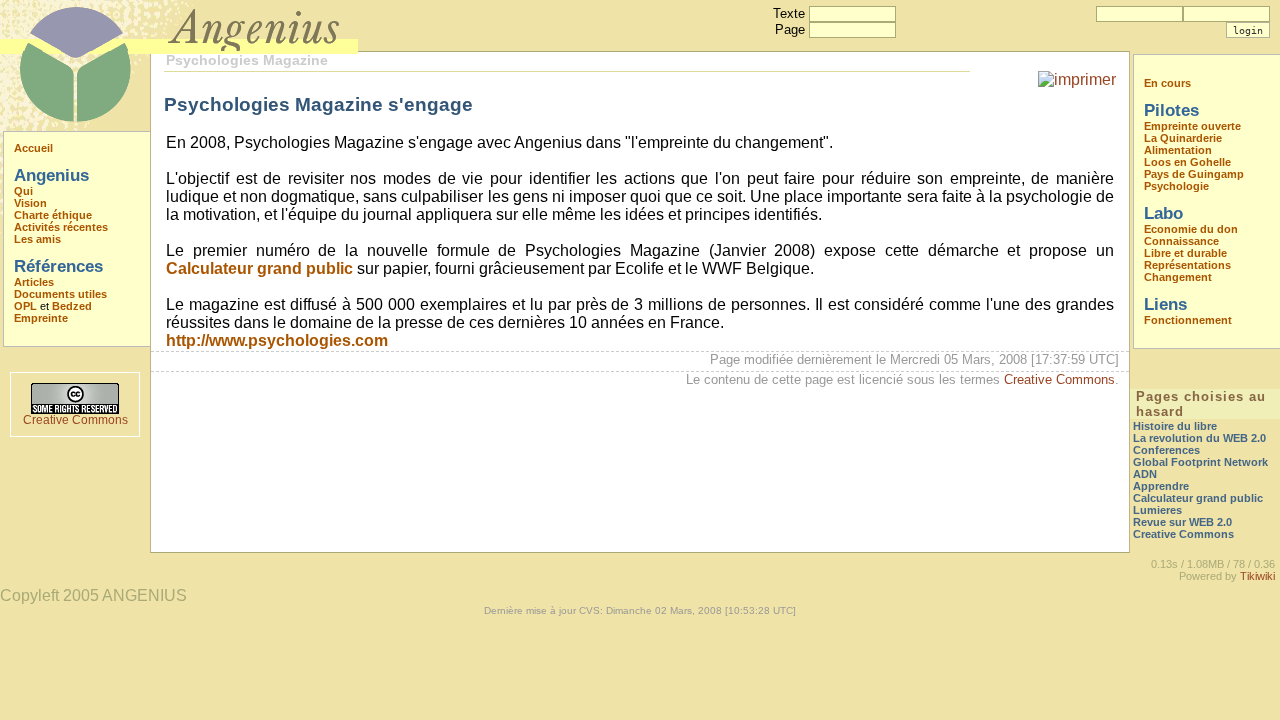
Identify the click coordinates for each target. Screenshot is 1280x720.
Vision (30, 203)
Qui (23, 191)
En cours (1167, 83)
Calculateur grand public (259, 268)
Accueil (33, 148)
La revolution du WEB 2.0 (1199, 438)
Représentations (1187, 265)
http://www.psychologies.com (277, 340)
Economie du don (1191, 229)
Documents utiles (60, 294)
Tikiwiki (1257, 576)
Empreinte (41, 318)
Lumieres (1157, 510)
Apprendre (1161, 486)
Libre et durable (1185, 253)
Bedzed (72, 306)
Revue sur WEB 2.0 (1182, 522)
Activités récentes (61, 227)
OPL (25, 306)
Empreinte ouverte (1192, 126)
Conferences (1166, 450)
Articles (34, 282)
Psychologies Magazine (247, 60)
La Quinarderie (1183, 138)
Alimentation (1178, 150)
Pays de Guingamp (1194, 174)
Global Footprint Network (1200, 462)
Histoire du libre (1175, 426)
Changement (1178, 277)
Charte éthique (53, 215)
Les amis (37, 239)
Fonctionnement (1188, 320)
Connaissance (1181, 241)
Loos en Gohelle (1187, 162)
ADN (1145, 474)
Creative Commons (75, 420)
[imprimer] (1077, 79)
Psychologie (1176, 186)
